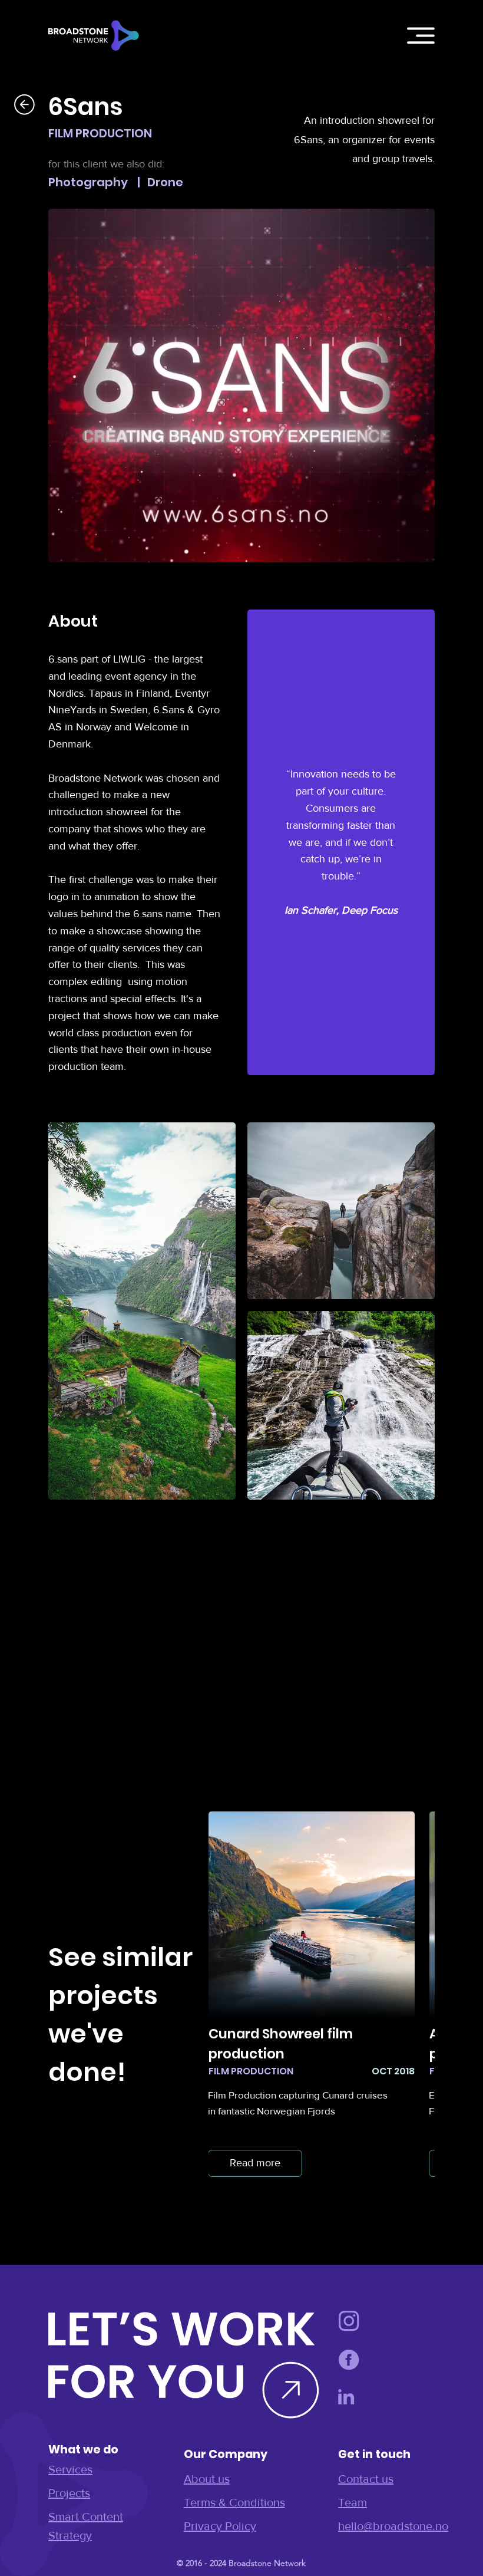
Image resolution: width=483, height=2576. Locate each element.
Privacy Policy (220, 2526)
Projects (69, 2493)
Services (70, 2469)
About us (207, 2479)
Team (353, 2502)
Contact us (366, 2479)
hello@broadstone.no (393, 2526)
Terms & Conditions (234, 2502)
